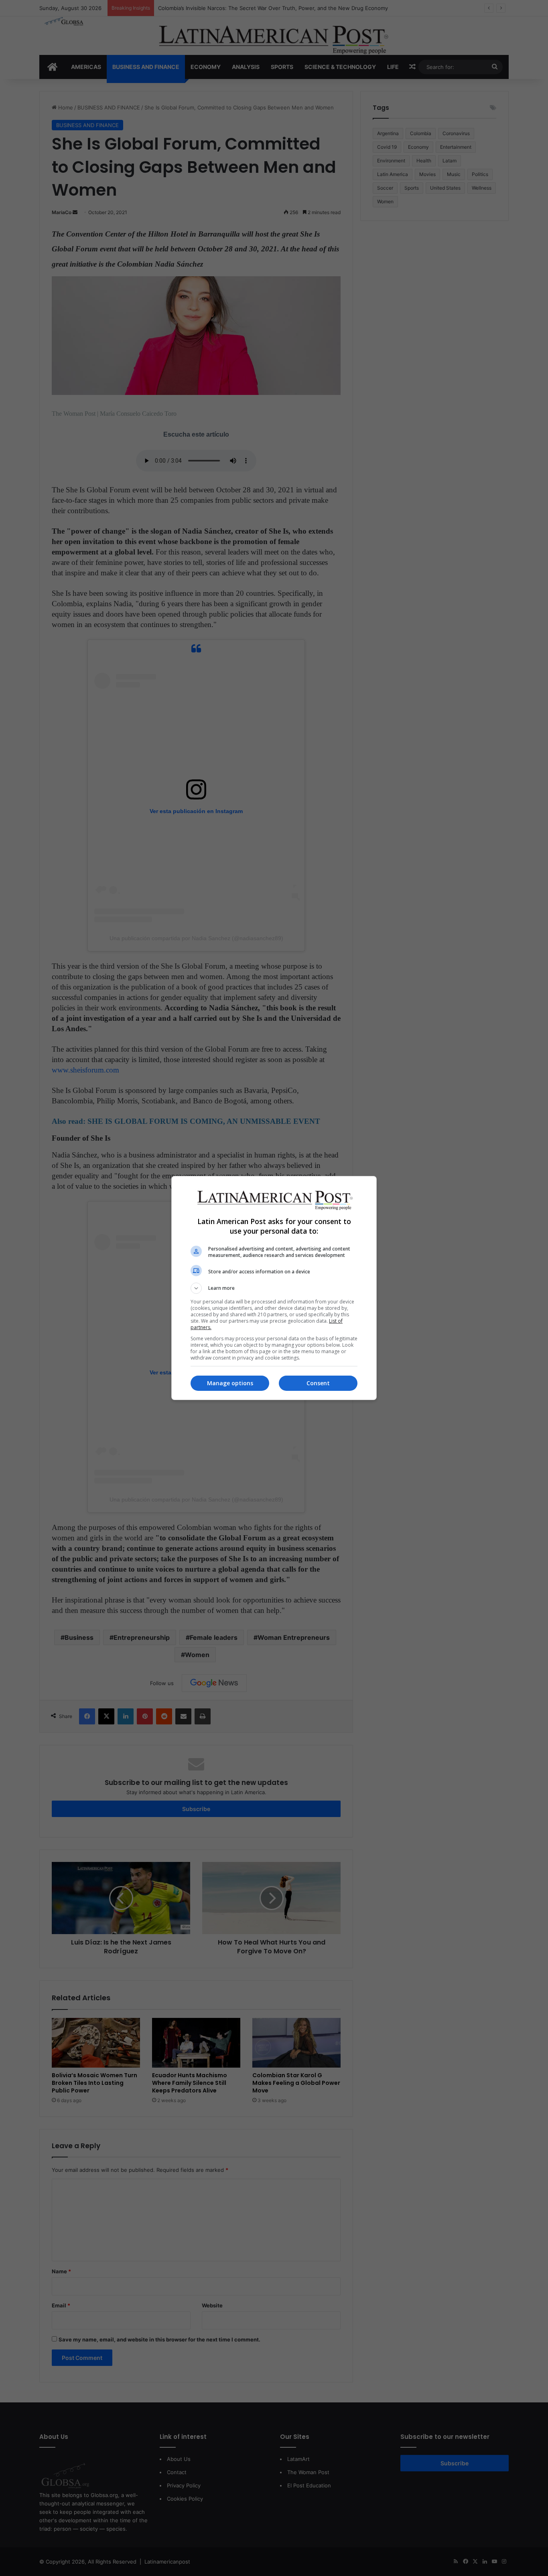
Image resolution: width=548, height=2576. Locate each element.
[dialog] (274, 1288)
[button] (274, 1288)
